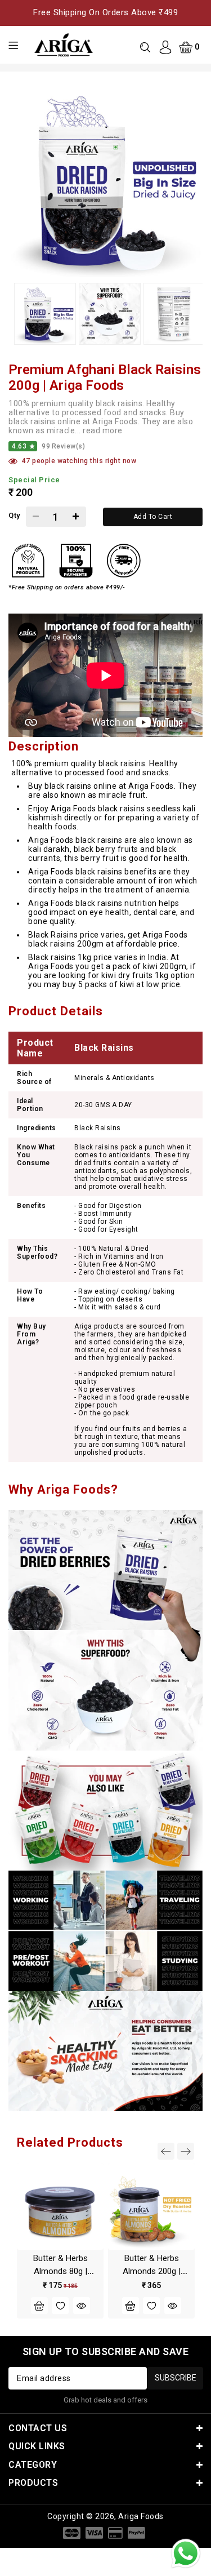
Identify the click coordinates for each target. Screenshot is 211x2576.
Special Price (34, 480)
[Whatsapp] (186, 2553)
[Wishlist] (60, 2306)
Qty (14, 515)
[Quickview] (82, 2306)
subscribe (176, 2378)
